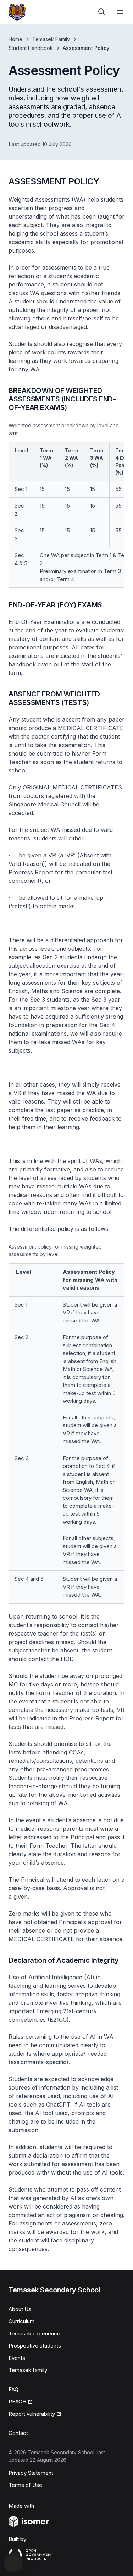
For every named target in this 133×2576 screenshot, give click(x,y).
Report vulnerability (32, 2414)
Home (15, 39)
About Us (20, 2309)
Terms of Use (25, 2485)
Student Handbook (31, 48)
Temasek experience (34, 2334)
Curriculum (21, 2321)
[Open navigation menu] (120, 12)
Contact (18, 2433)
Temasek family (28, 2370)
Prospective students (35, 2346)
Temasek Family (51, 39)
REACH (17, 2401)
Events (17, 2358)
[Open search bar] (102, 12)
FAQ (13, 2389)
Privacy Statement (31, 2473)
